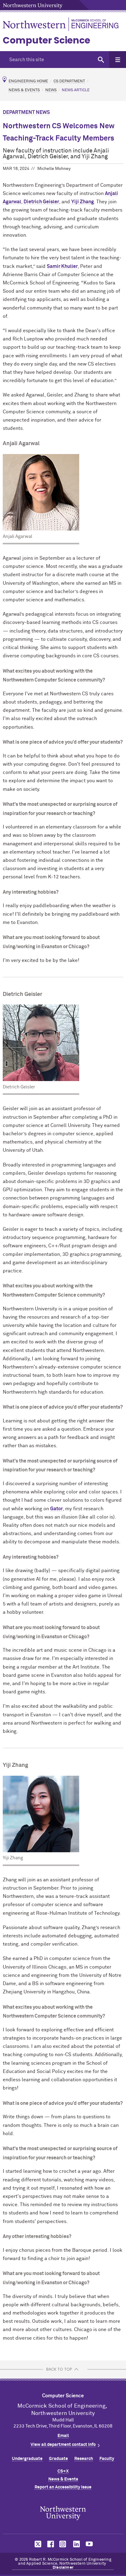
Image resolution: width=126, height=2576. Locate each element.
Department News (26, 112)
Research (84, 2459)
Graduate (58, 2459)
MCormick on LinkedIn (76, 2544)
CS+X (63, 2471)
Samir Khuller (62, 266)
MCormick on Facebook (50, 2544)
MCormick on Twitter (37, 2544)
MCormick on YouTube (89, 2544)
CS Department (69, 81)
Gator (56, 1509)
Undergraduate (27, 2459)
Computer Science (46, 40)
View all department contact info (63, 2445)
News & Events (24, 90)
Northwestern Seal (63, 2513)
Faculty (107, 2459)
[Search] (101, 60)
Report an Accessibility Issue (63, 2487)
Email (63, 2436)
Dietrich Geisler (41, 202)
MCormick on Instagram (63, 2544)
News (51, 90)
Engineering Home (28, 81)
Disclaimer (63, 2568)
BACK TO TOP (59, 2369)
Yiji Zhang (83, 202)
